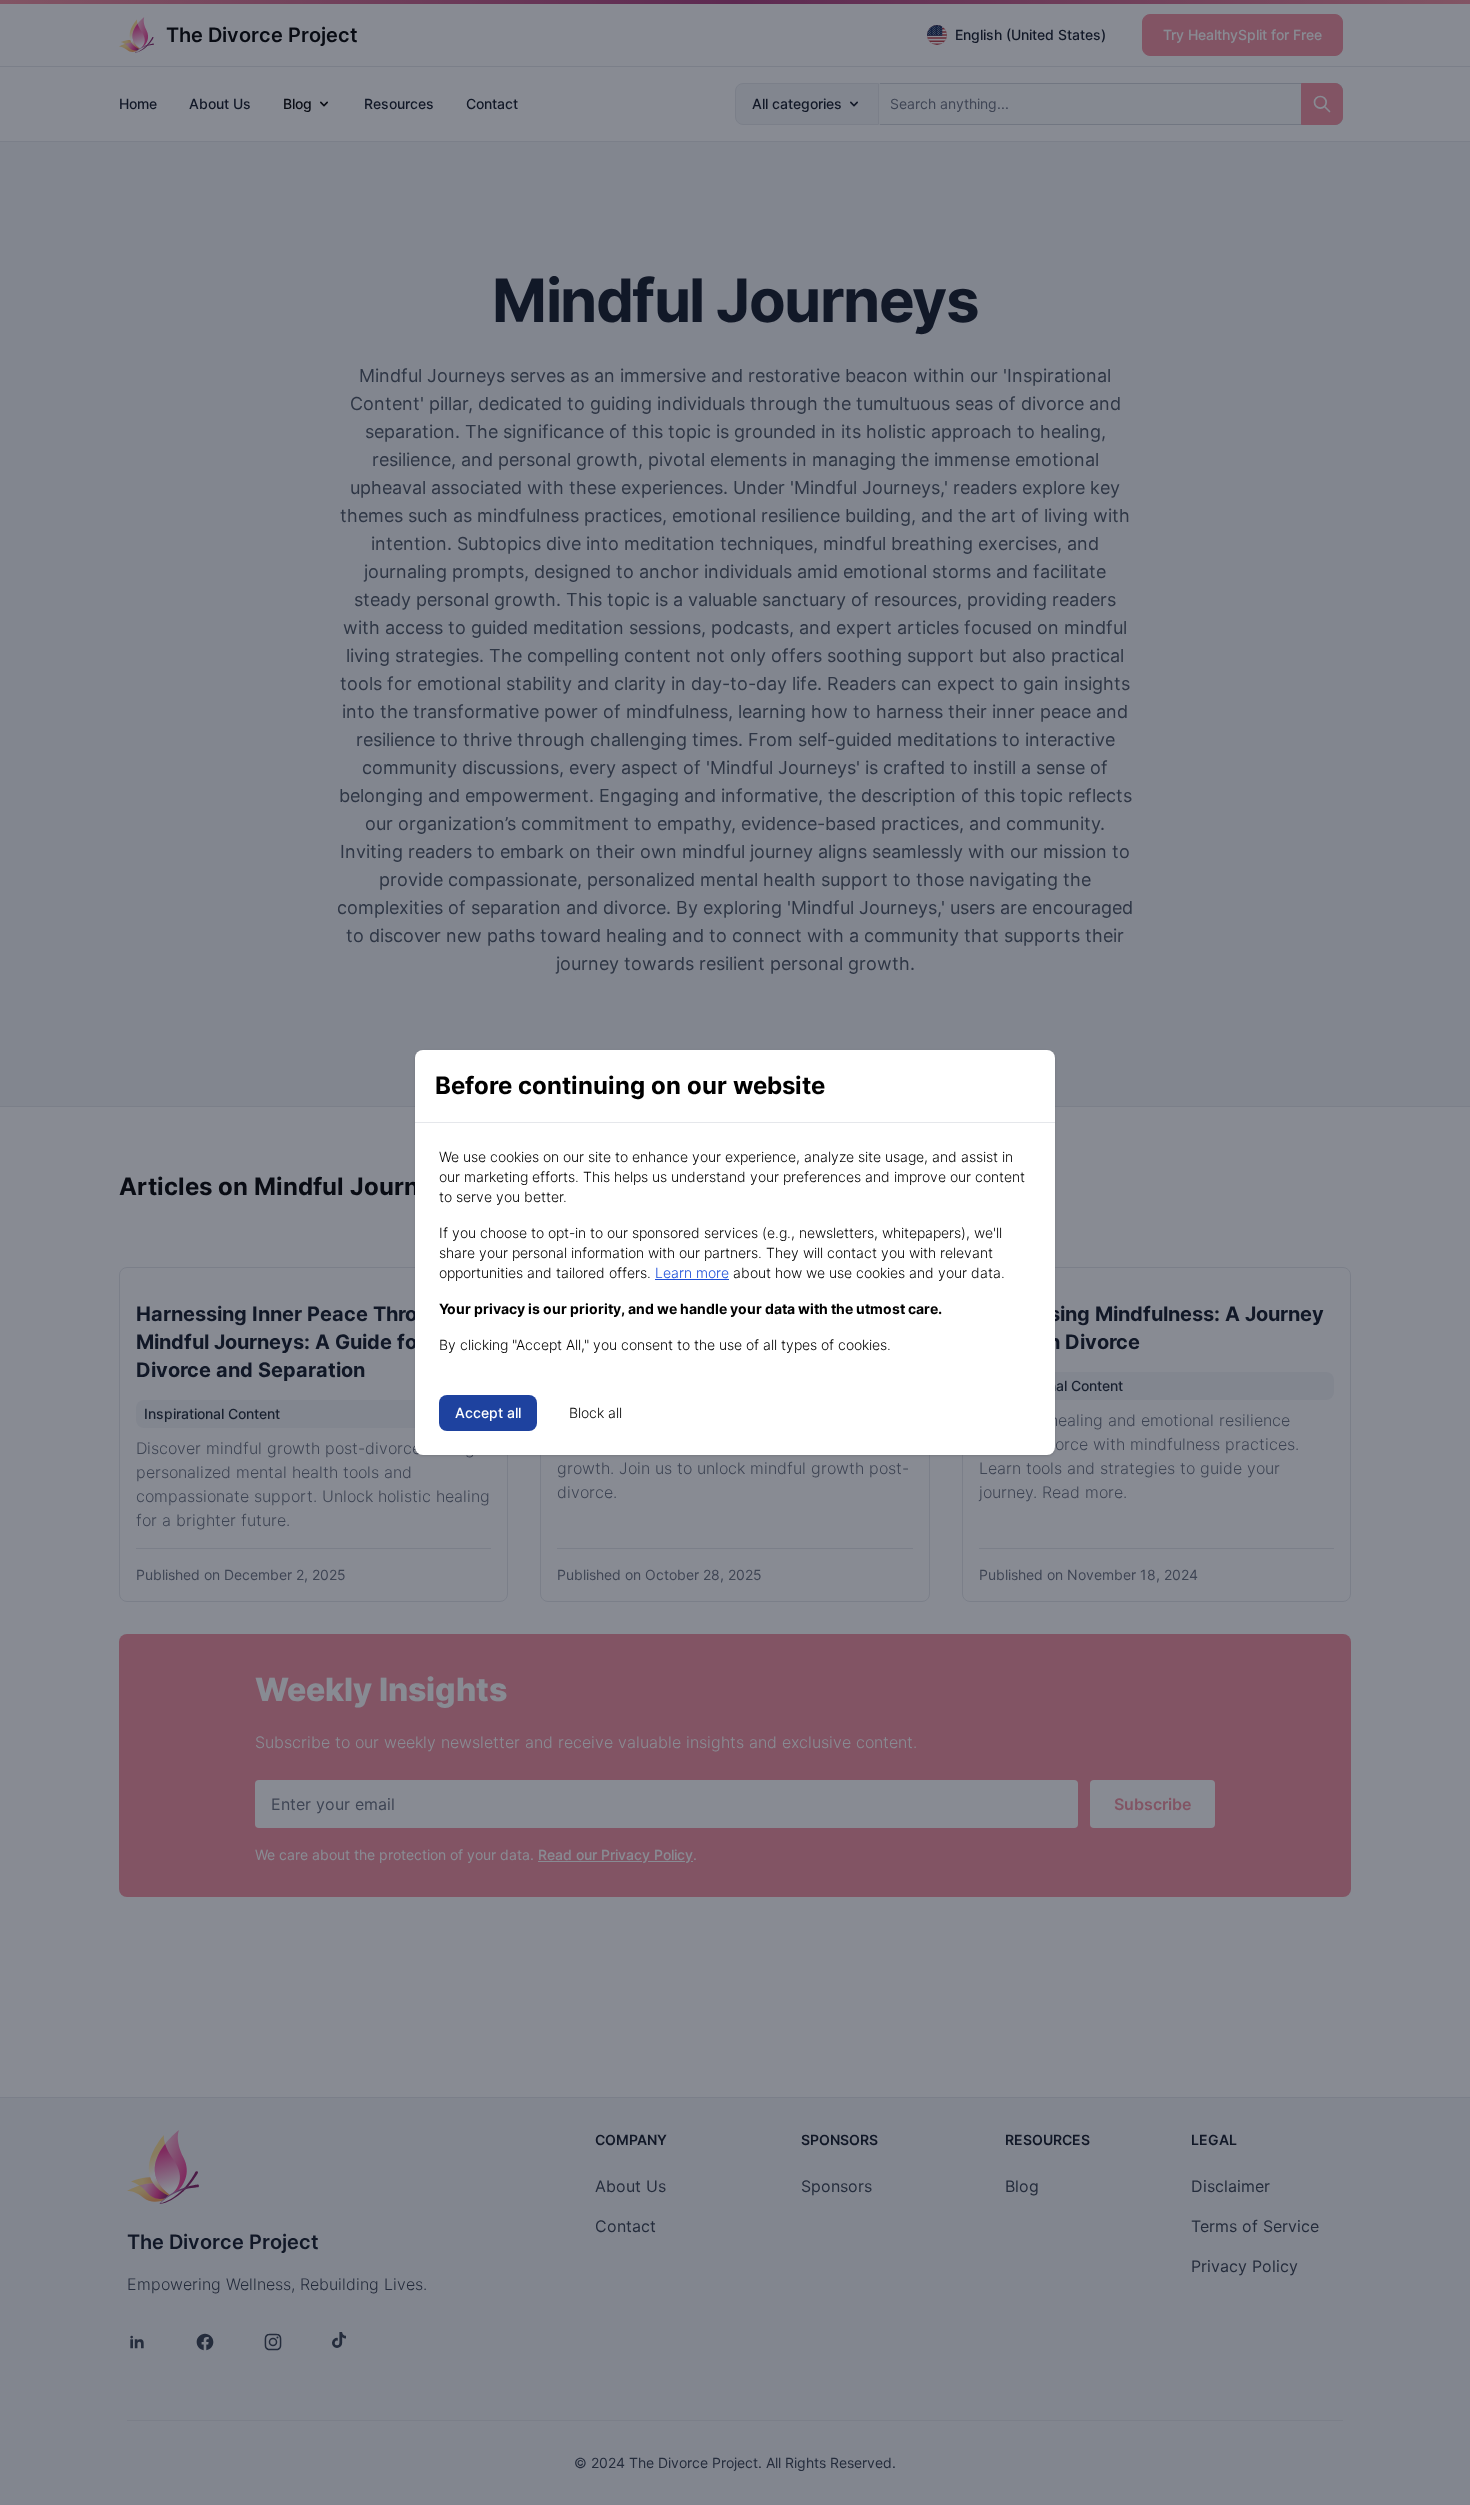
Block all (595, 1412)
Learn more (692, 1272)
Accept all (488, 1412)
